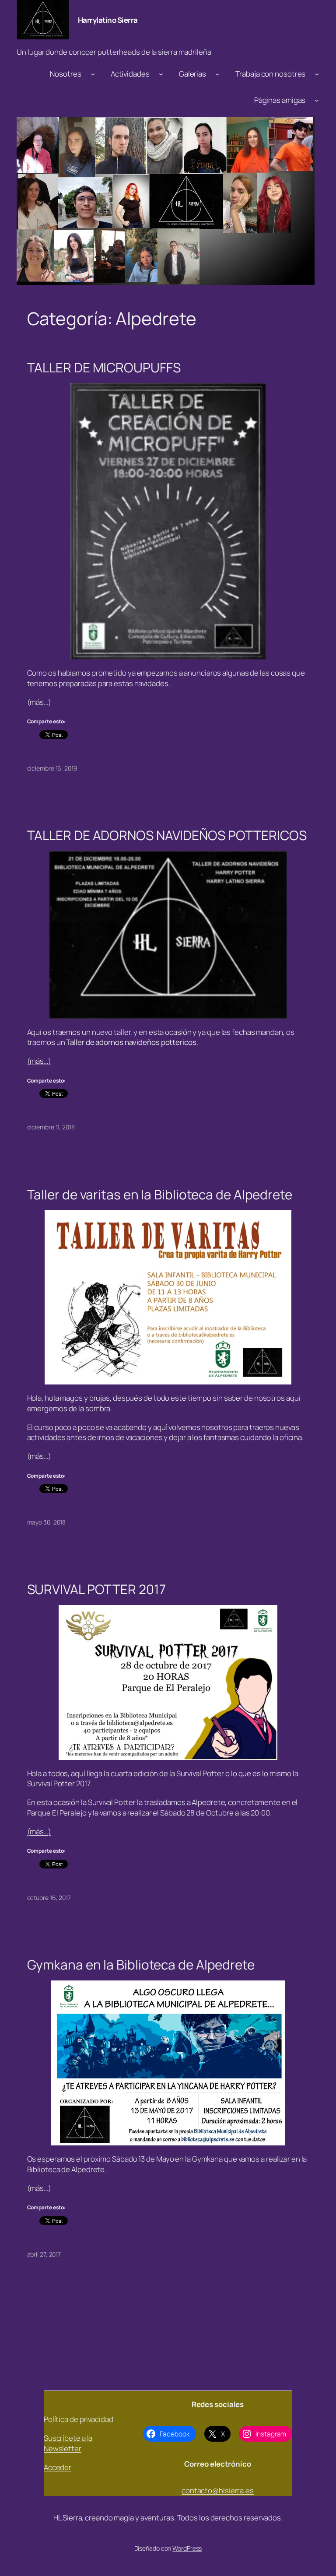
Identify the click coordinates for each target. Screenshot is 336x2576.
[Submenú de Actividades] (161, 74)
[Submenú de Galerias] (217, 74)
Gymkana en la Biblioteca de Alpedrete (141, 1964)
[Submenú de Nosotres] (93, 74)
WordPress (187, 2548)
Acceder (58, 2467)
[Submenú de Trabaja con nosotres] (317, 74)
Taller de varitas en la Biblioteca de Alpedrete (160, 1194)
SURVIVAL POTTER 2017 (96, 1589)
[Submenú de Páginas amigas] (317, 100)
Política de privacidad (79, 2419)
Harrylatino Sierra (108, 20)
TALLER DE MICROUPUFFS (104, 367)
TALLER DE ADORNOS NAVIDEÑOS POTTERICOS (167, 835)
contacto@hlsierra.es (218, 2490)
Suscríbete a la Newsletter (68, 2443)
